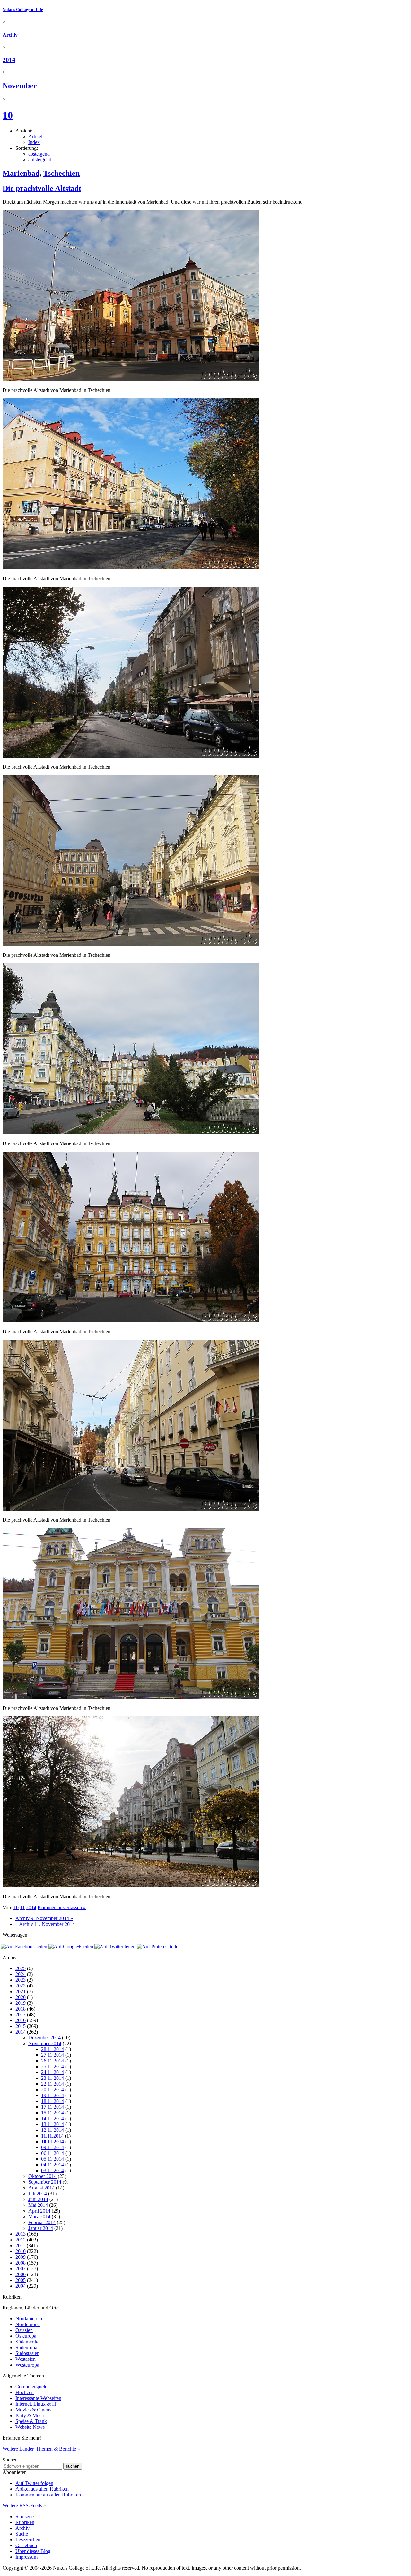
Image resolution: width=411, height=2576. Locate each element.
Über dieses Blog (33, 2551)
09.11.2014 (52, 2147)
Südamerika (27, 2342)
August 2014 (41, 2188)
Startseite (25, 2516)
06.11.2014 (52, 2153)
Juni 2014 (38, 2199)
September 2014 (45, 2182)
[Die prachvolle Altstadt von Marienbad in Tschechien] (131, 379)
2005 (21, 2280)
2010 (21, 2251)
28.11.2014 (52, 2049)
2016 (21, 2020)
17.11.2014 (52, 2107)
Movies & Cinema (34, 2410)
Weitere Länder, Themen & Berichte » (41, 2449)
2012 (21, 2240)
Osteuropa (26, 2336)
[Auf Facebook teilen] (24, 1947)
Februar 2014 (42, 2222)
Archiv (10, 35)
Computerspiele (31, 2387)
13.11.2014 (52, 2124)
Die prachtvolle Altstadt (42, 188)
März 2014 (39, 2217)
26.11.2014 (52, 2061)
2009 (21, 2257)
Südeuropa (26, 2347)
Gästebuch (26, 2545)
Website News (30, 2427)
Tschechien (61, 173)
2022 (21, 1986)
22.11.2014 (52, 2084)
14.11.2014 (52, 2118)
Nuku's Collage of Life (23, 9)
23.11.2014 (52, 2078)
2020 (21, 1997)
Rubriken (25, 2522)
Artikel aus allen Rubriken (42, 2489)
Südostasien (27, 2353)
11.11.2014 (52, 2136)
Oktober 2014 (42, 2176)
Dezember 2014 (44, 2038)
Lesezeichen (28, 2540)
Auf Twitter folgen (34, 2483)
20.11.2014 (52, 2090)
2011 (20, 2245)
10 (8, 115)
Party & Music (30, 2415)
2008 (21, 2263)
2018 (21, 2009)
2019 (21, 2003)
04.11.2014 (52, 2165)
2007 (21, 2269)
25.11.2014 (52, 2066)
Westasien (26, 2359)
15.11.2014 (52, 2113)
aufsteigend (40, 160)
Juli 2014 (38, 2193)
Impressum (26, 2557)
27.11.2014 (52, 2055)
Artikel (35, 136)
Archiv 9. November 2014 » (44, 1918)
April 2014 (39, 2211)
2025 (21, 1968)
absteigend (39, 154)
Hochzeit (25, 2392)
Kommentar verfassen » (62, 1907)
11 (22, 1907)
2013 (21, 2234)
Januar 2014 (41, 2228)
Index (34, 142)
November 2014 (45, 2043)
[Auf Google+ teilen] (71, 1947)
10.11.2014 (52, 2142)
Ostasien (24, 2330)
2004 (21, 2286)
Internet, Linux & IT (36, 2404)
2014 (9, 60)
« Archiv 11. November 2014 (45, 1924)
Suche (22, 2534)
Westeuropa (27, 2365)
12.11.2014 (52, 2130)
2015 (21, 2026)
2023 (21, 1980)
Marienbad (21, 173)
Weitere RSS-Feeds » (24, 2506)
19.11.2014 (52, 2095)
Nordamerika (29, 2319)
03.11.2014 (52, 2170)
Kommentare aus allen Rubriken (48, 2495)
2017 (21, 2015)
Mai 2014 (38, 2205)
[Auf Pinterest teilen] (159, 1947)
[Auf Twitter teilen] (115, 1947)
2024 (21, 1974)
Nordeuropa (28, 2324)
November (20, 86)
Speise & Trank (31, 2421)
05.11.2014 (52, 2159)
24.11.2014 (52, 2072)
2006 (21, 2274)
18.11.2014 (52, 2101)
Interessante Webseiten (38, 2398)
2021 (21, 1991)
